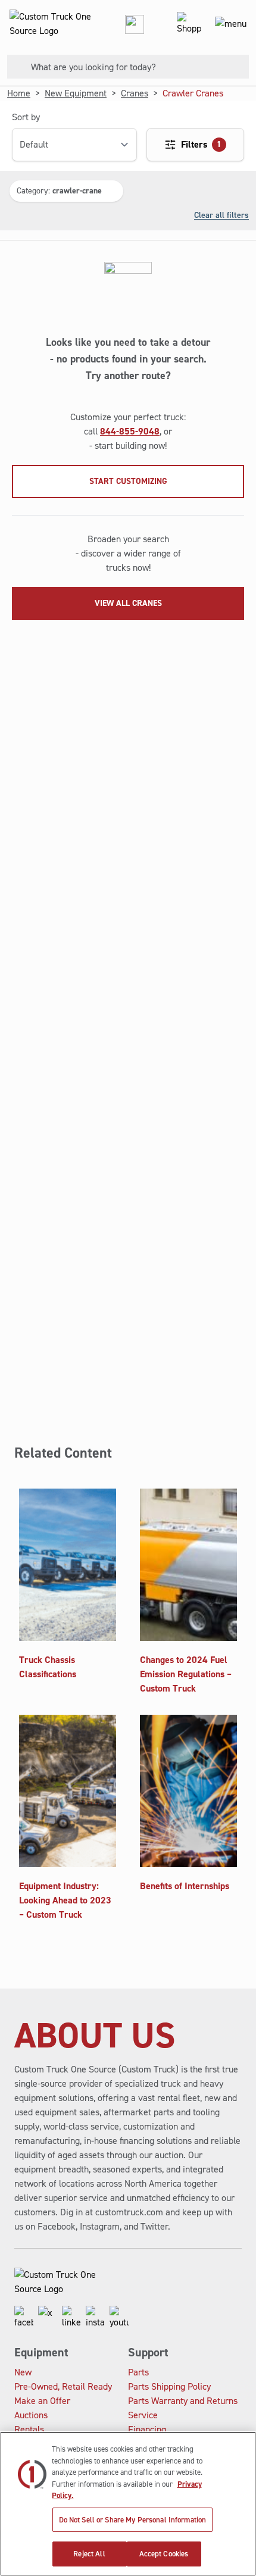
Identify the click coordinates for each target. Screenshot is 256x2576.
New (23, 2372)
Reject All (89, 2554)
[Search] (14, 67)
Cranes (135, 93)
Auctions (31, 2415)
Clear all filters (221, 215)
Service (143, 2415)
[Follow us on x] (48, 2318)
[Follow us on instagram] (95, 2318)
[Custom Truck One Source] (48, 24)
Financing (147, 2429)
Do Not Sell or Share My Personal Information (133, 2520)
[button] (66, 191)
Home (19, 93)
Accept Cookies (164, 2554)
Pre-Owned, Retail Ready (63, 2386)
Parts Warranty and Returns (183, 2401)
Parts (138, 2372)
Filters (201, 144)
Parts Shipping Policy (169, 2386)
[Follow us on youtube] (119, 2318)
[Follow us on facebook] (24, 2318)
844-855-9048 (130, 431)
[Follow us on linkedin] (71, 2318)
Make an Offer (42, 2401)
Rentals (29, 2429)
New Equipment (76, 93)
